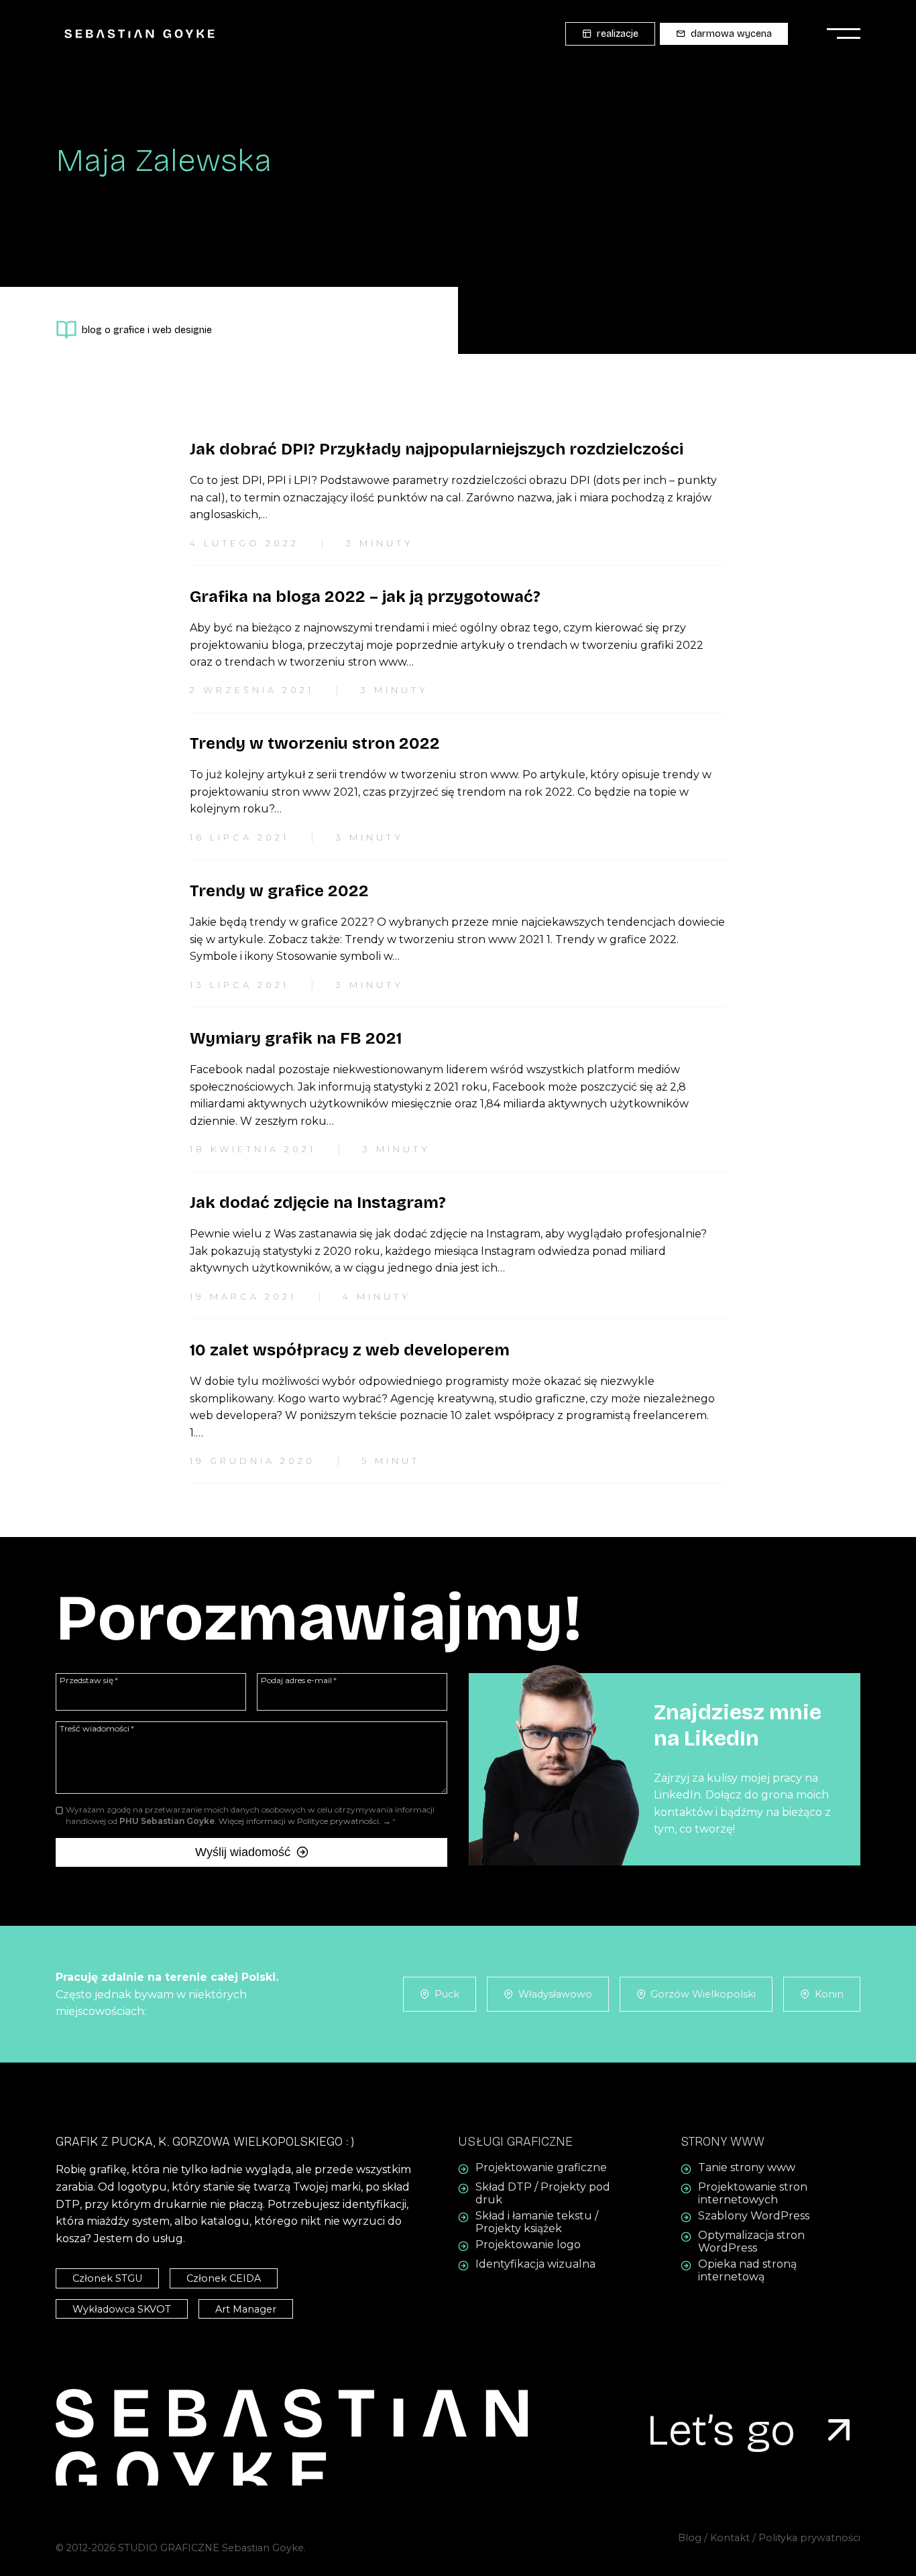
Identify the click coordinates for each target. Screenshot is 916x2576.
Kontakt (731, 2538)
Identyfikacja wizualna (535, 2265)
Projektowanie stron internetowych (753, 2194)
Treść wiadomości (97, 1728)
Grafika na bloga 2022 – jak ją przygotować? (365, 597)
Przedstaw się (89, 1680)
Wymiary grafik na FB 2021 (296, 1038)
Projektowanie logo (528, 2245)
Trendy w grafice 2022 (279, 891)
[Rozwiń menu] (840, 34)
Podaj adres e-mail (299, 1680)
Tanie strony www (747, 2168)
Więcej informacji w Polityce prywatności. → (305, 1821)
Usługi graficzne (515, 2142)
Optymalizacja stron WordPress (751, 2242)
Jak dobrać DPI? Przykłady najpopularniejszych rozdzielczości (437, 449)
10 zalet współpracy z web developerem (350, 1350)
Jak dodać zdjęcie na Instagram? (318, 1203)
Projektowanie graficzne (541, 2168)
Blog (690, 2538)
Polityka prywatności (809, 2538)
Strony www (723, 2142)
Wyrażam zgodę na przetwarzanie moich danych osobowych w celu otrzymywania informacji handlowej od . (250, 1815)
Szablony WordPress (754, 2216)
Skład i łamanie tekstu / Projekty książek (537, 2223)
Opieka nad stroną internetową (747, 2271)
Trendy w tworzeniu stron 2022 (315, 743)
